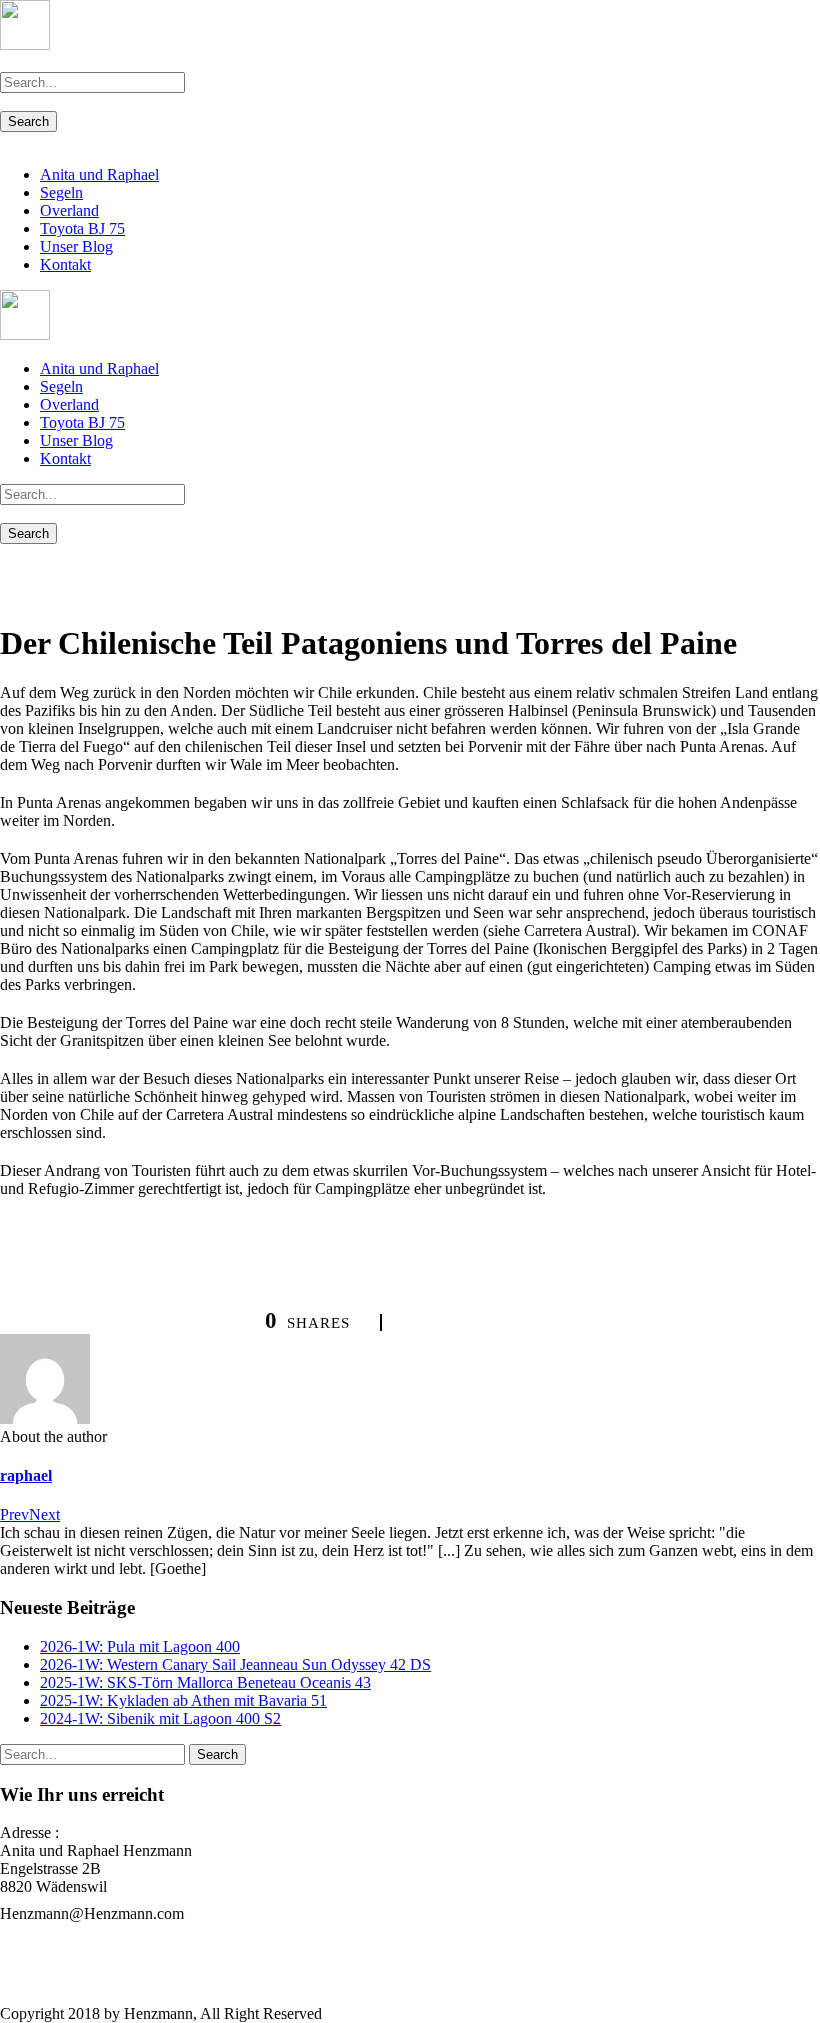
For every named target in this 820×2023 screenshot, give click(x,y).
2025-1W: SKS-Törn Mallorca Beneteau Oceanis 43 (205, 1682)
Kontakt (65, 264)
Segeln (61, 192)
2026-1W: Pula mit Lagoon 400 (140, 1646)
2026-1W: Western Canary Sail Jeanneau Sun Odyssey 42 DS (235, 1664)
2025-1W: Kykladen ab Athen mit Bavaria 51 (183, 1700)
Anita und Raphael (99, 174)
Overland (69, 210)
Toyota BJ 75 (82, 228)
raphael (26, 1475)
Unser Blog (76, 246)
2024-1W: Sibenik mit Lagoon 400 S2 (160, 1718)
